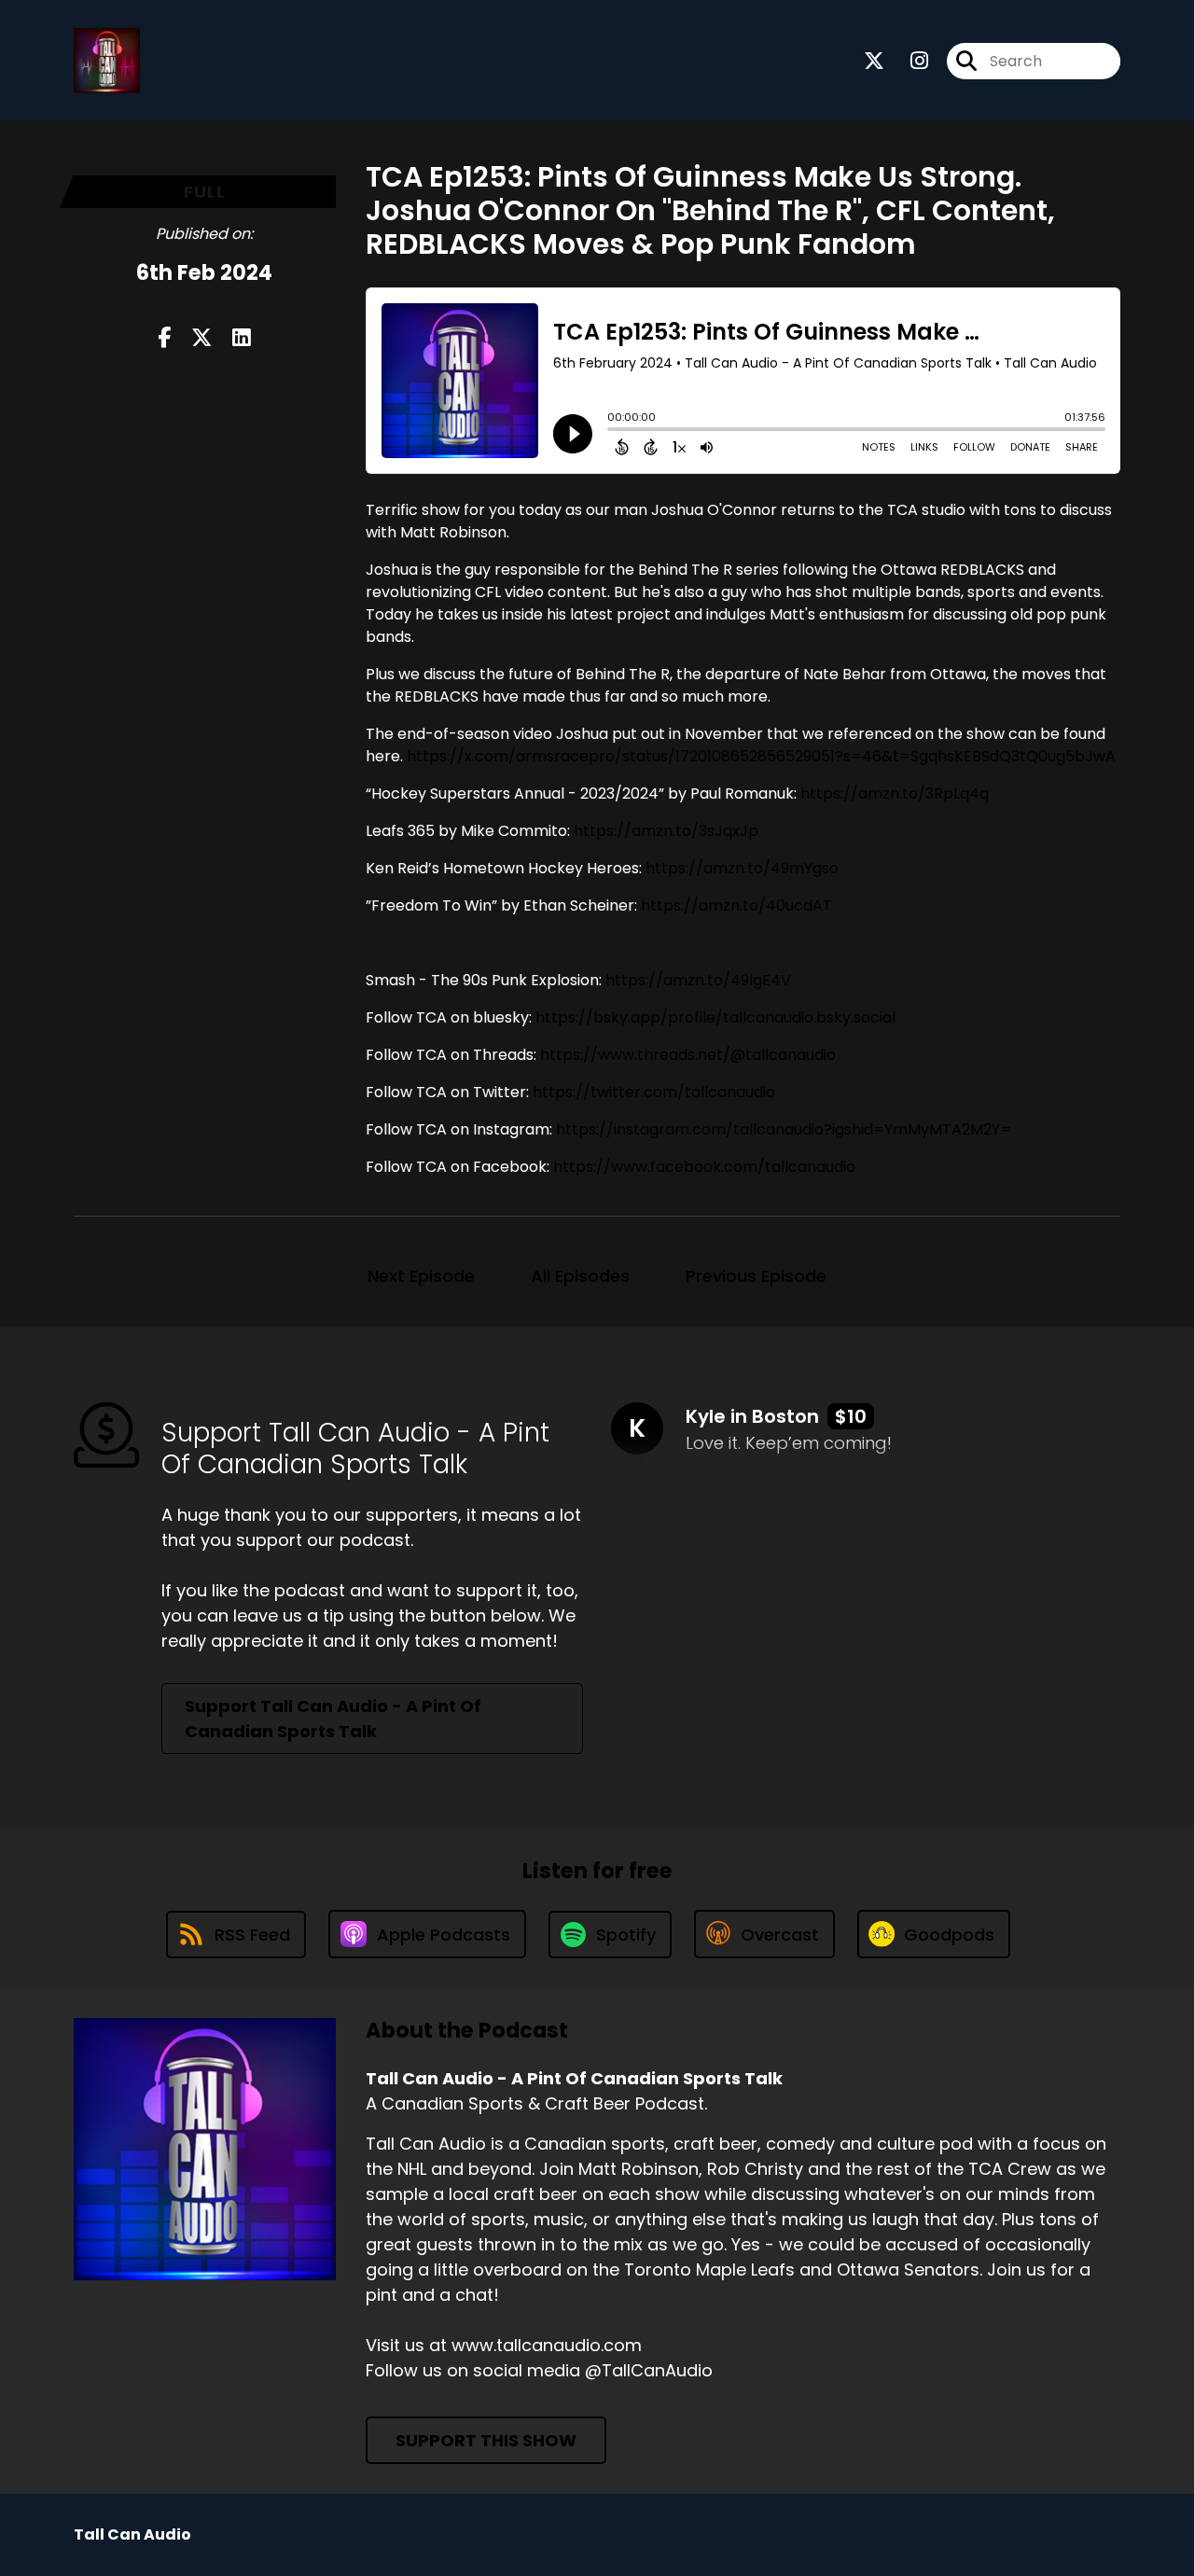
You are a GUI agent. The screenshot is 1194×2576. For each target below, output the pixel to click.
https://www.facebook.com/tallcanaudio (704, 1167)
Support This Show (486, 2440)
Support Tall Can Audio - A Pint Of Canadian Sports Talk (333, 1719)
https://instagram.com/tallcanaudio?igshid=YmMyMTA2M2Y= (784, 1129)
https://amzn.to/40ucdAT (736, 905)
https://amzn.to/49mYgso (742, 868)
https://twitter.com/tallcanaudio (654, 1092)
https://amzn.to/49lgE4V (698, 980)
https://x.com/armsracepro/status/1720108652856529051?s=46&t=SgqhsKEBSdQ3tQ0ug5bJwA (761, 756)
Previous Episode (756, 1276)
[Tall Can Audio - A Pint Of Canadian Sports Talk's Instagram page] (908, 61)
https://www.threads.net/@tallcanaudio (688, 1055)
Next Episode (421, 1276)
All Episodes (580, 1276)
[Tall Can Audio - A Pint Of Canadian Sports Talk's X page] (874, 61)
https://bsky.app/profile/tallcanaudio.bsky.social (715, 1017)
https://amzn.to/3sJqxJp (666, 831)
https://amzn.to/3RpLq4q (895, 794)
